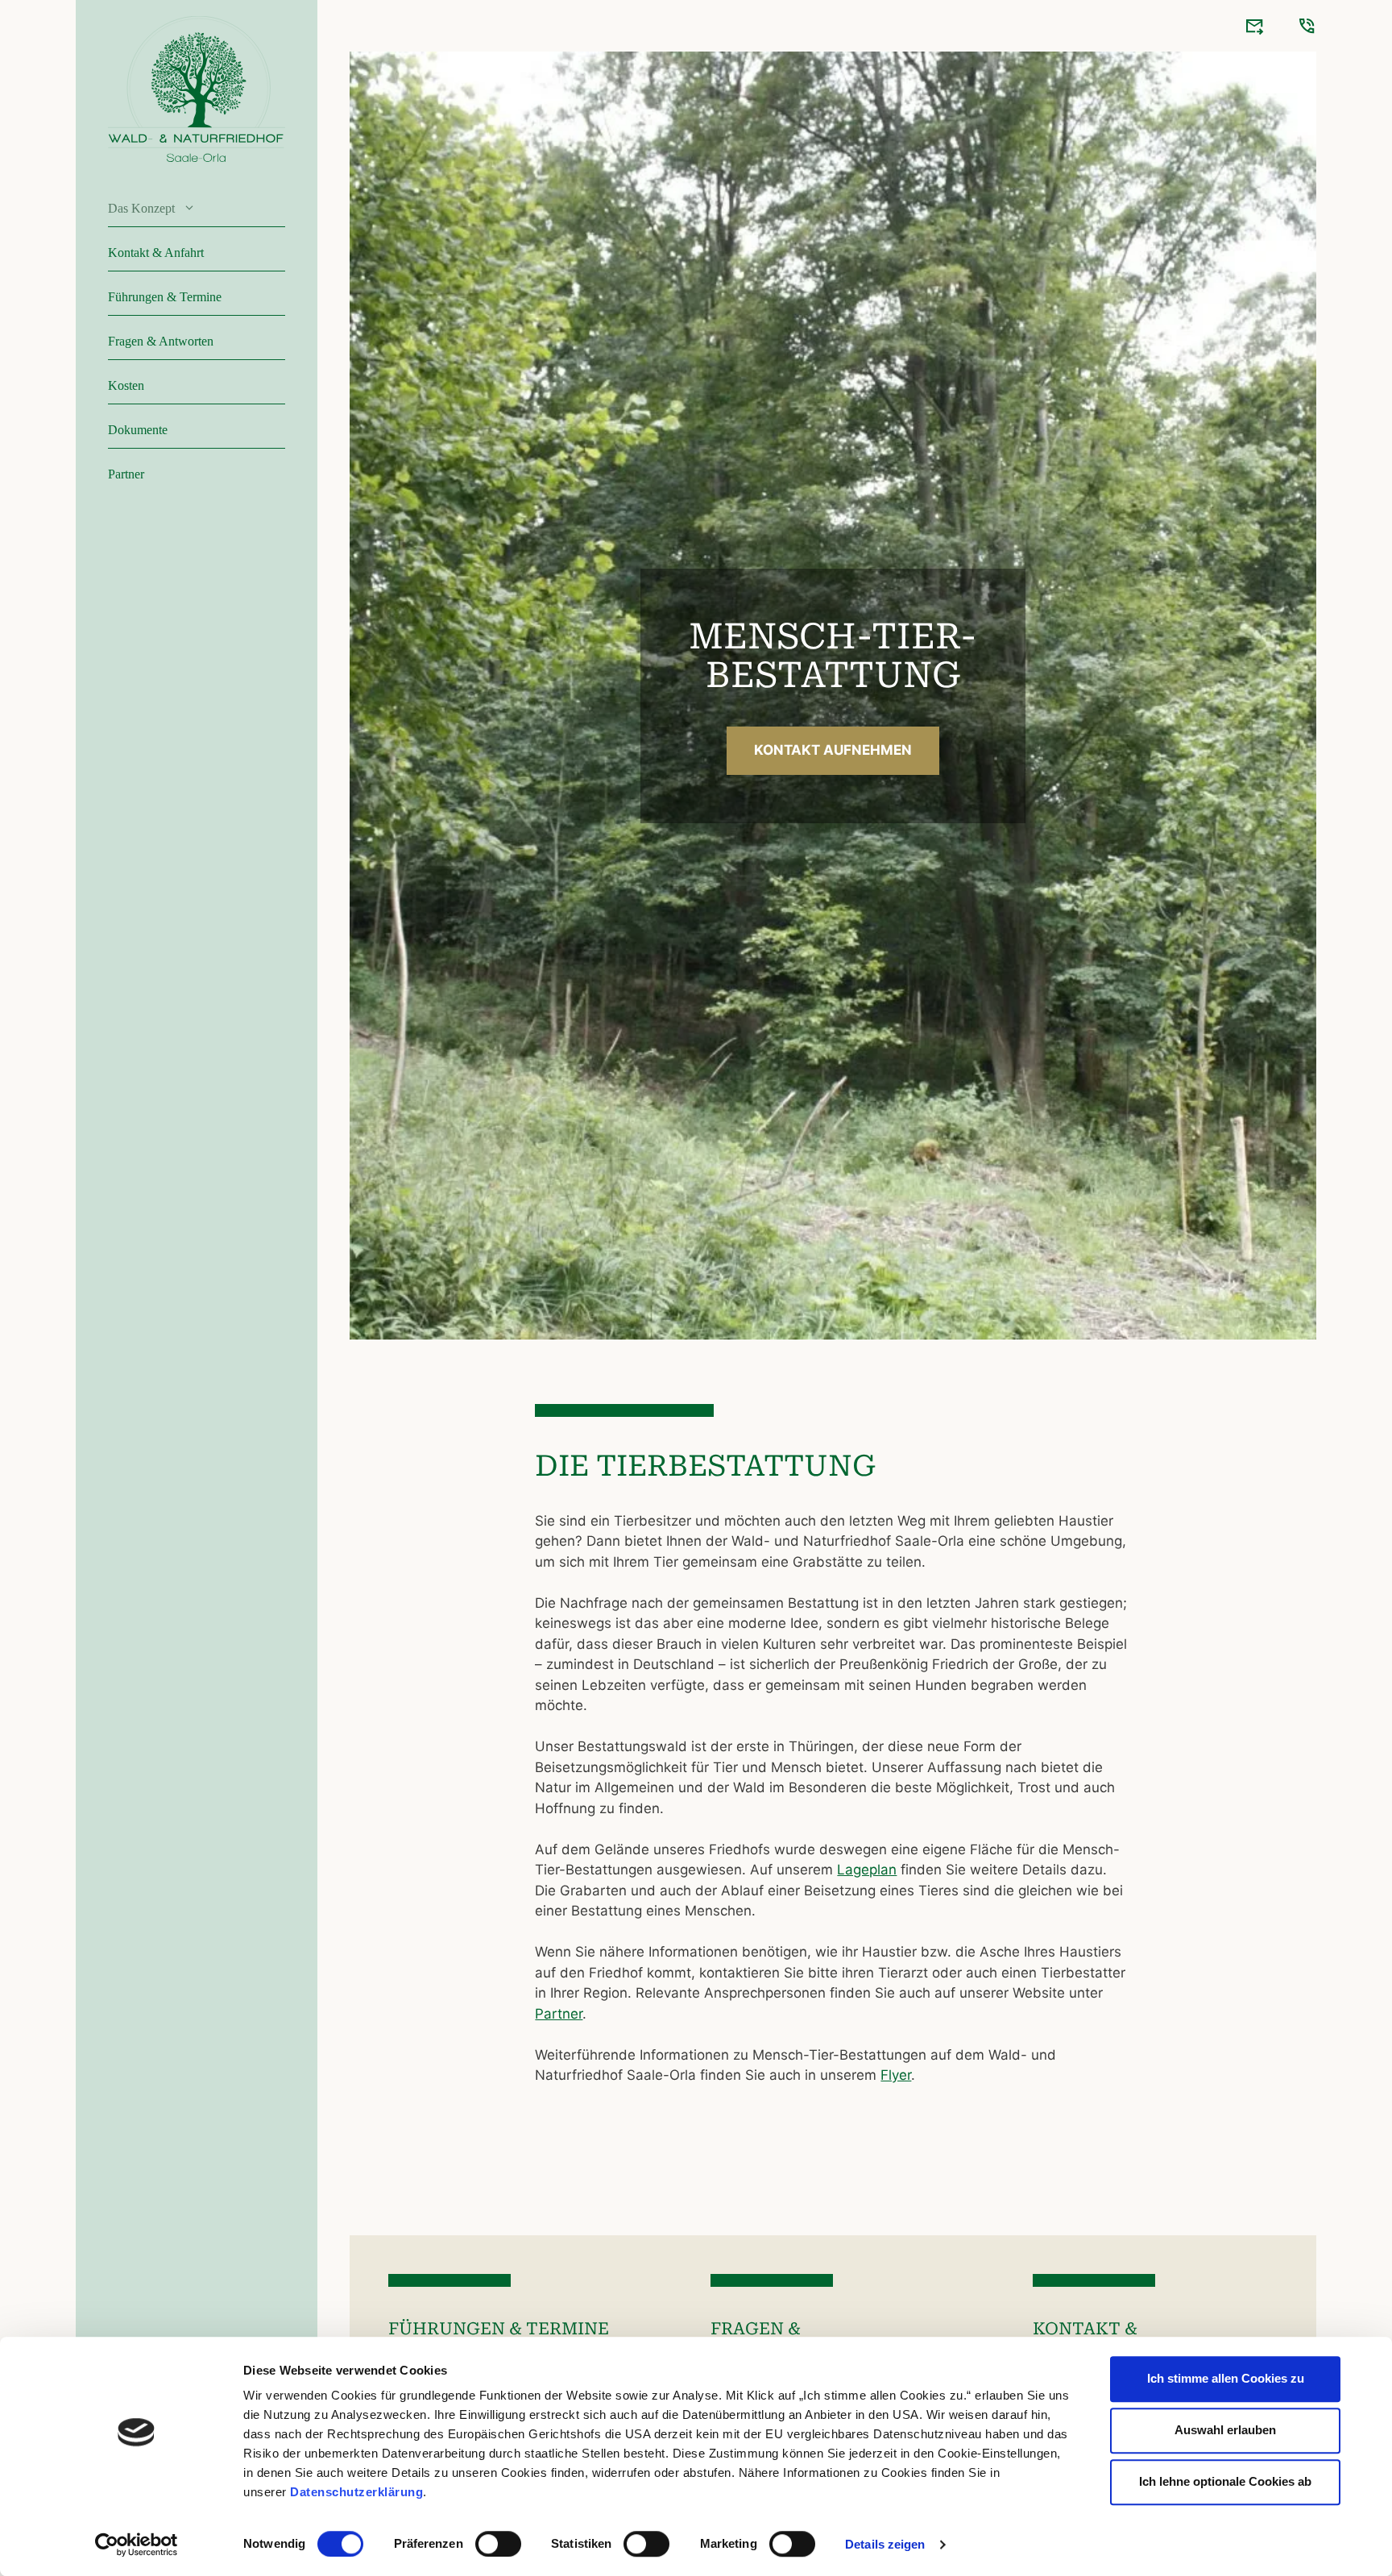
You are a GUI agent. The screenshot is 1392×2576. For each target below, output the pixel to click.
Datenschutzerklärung (356, 2492)
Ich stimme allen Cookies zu (1226, 2378)
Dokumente (138, 430)
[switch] (498, 2544)
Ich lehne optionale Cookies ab (1225, 2481)
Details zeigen (885, 2544)
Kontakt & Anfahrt (156, 253)
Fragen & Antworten (161, 341)
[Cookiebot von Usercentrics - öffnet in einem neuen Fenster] (137, 2545)
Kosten (126, 385)
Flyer (896, 2075)
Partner (126, 474)
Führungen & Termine (165, 297)
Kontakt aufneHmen (833, 750)
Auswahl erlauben (1225, 2430)
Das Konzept (141, 208)
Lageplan (867, 1870)
